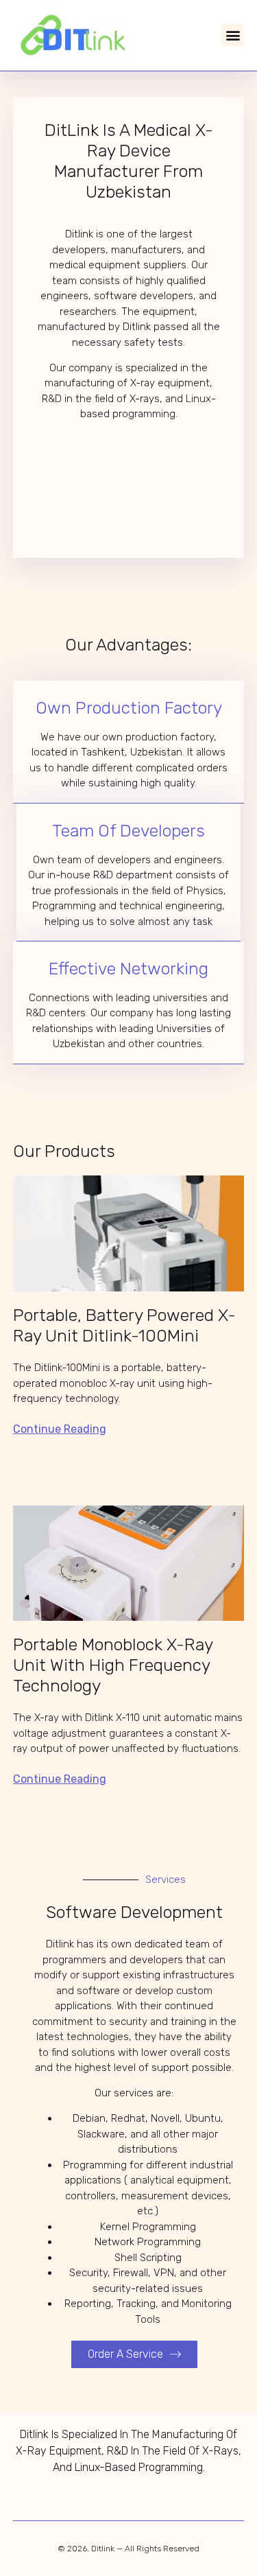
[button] (233, 35)
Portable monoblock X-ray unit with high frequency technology (113, 1665)
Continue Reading (60, 1429)
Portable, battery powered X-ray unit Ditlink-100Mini (124, 1325)
